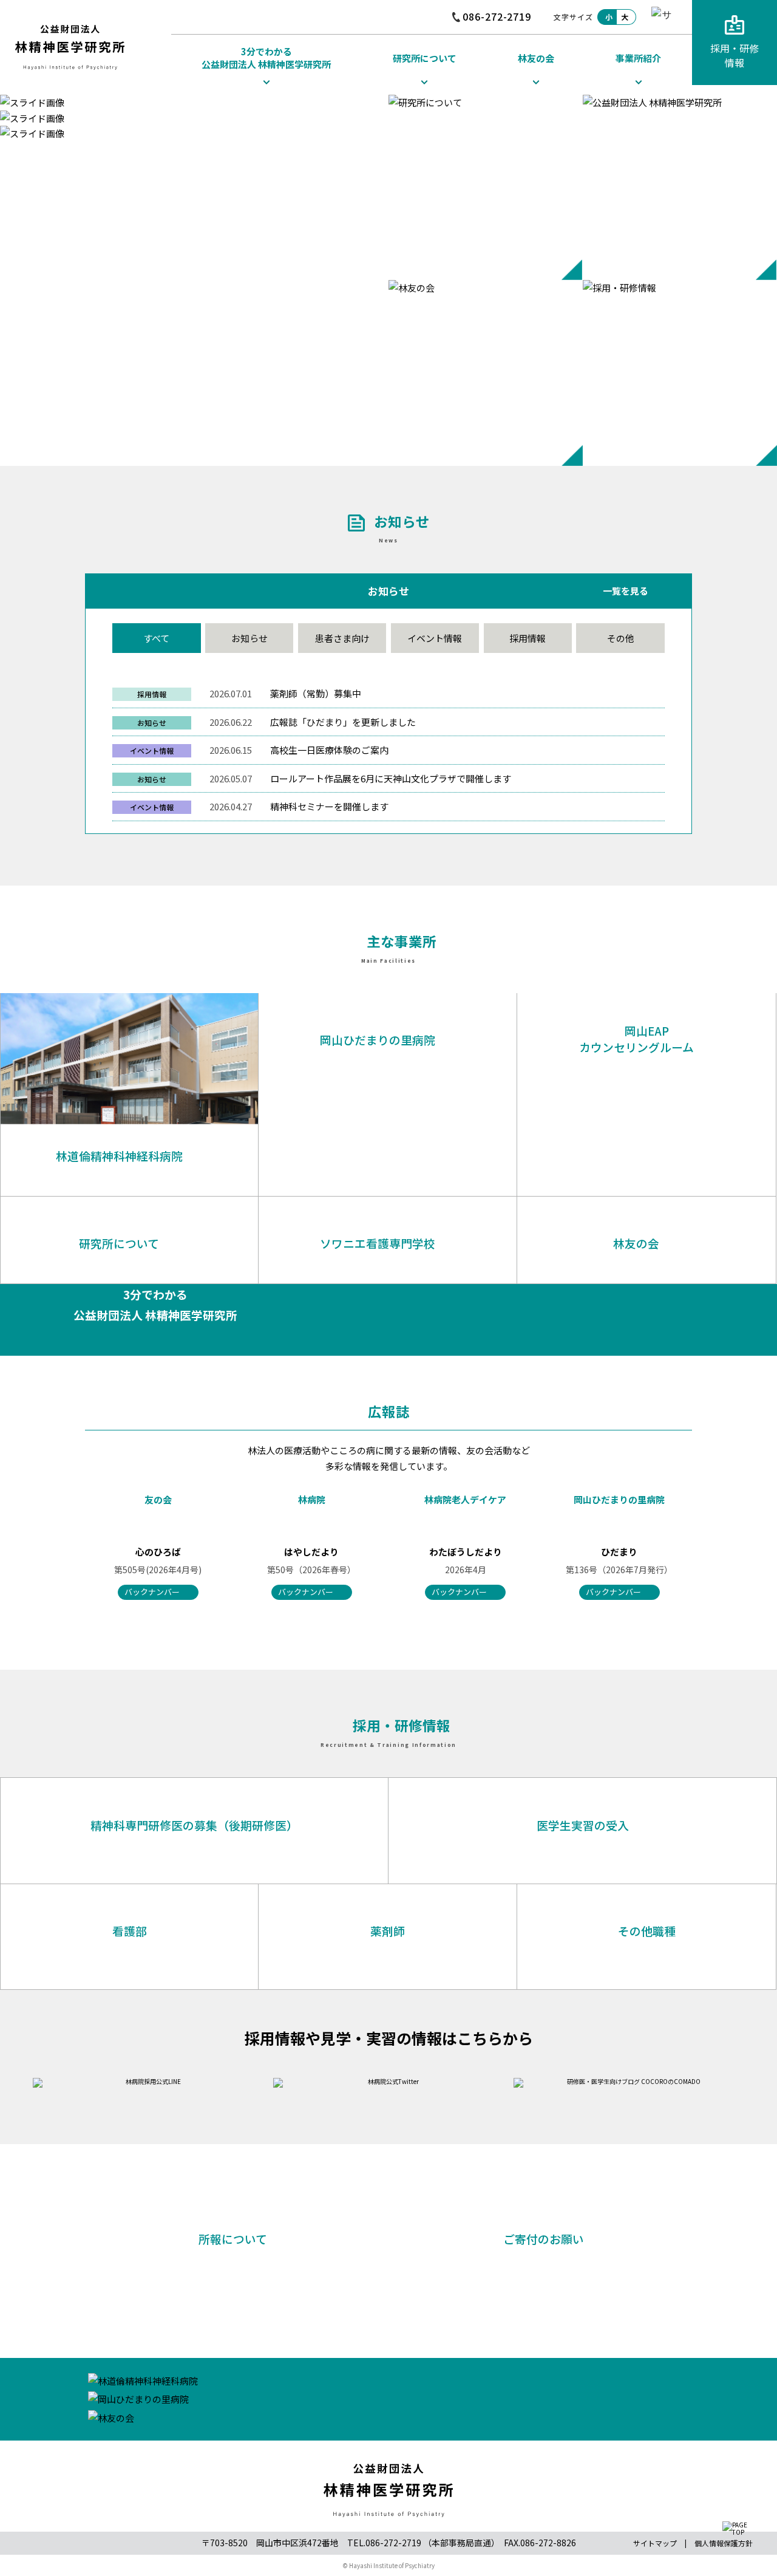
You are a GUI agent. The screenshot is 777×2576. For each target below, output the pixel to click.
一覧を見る (626, 592)
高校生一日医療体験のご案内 (329, 750)
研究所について (425, 58)
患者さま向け (342, 638)
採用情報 (528, 638)
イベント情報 (435, 638)
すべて (156, 638)
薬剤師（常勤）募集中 (316, 693)
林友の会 (536, 58)
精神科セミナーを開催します (329, 806)
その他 (621, 638)
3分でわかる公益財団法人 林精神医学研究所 (266, 58)
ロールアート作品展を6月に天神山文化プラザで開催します (391, 778)
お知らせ (249, 638)
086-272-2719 (497, 16)
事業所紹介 (638, 58)
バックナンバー (152, 1592)
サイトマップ (655, 2543)
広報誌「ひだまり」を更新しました (343, 722)
